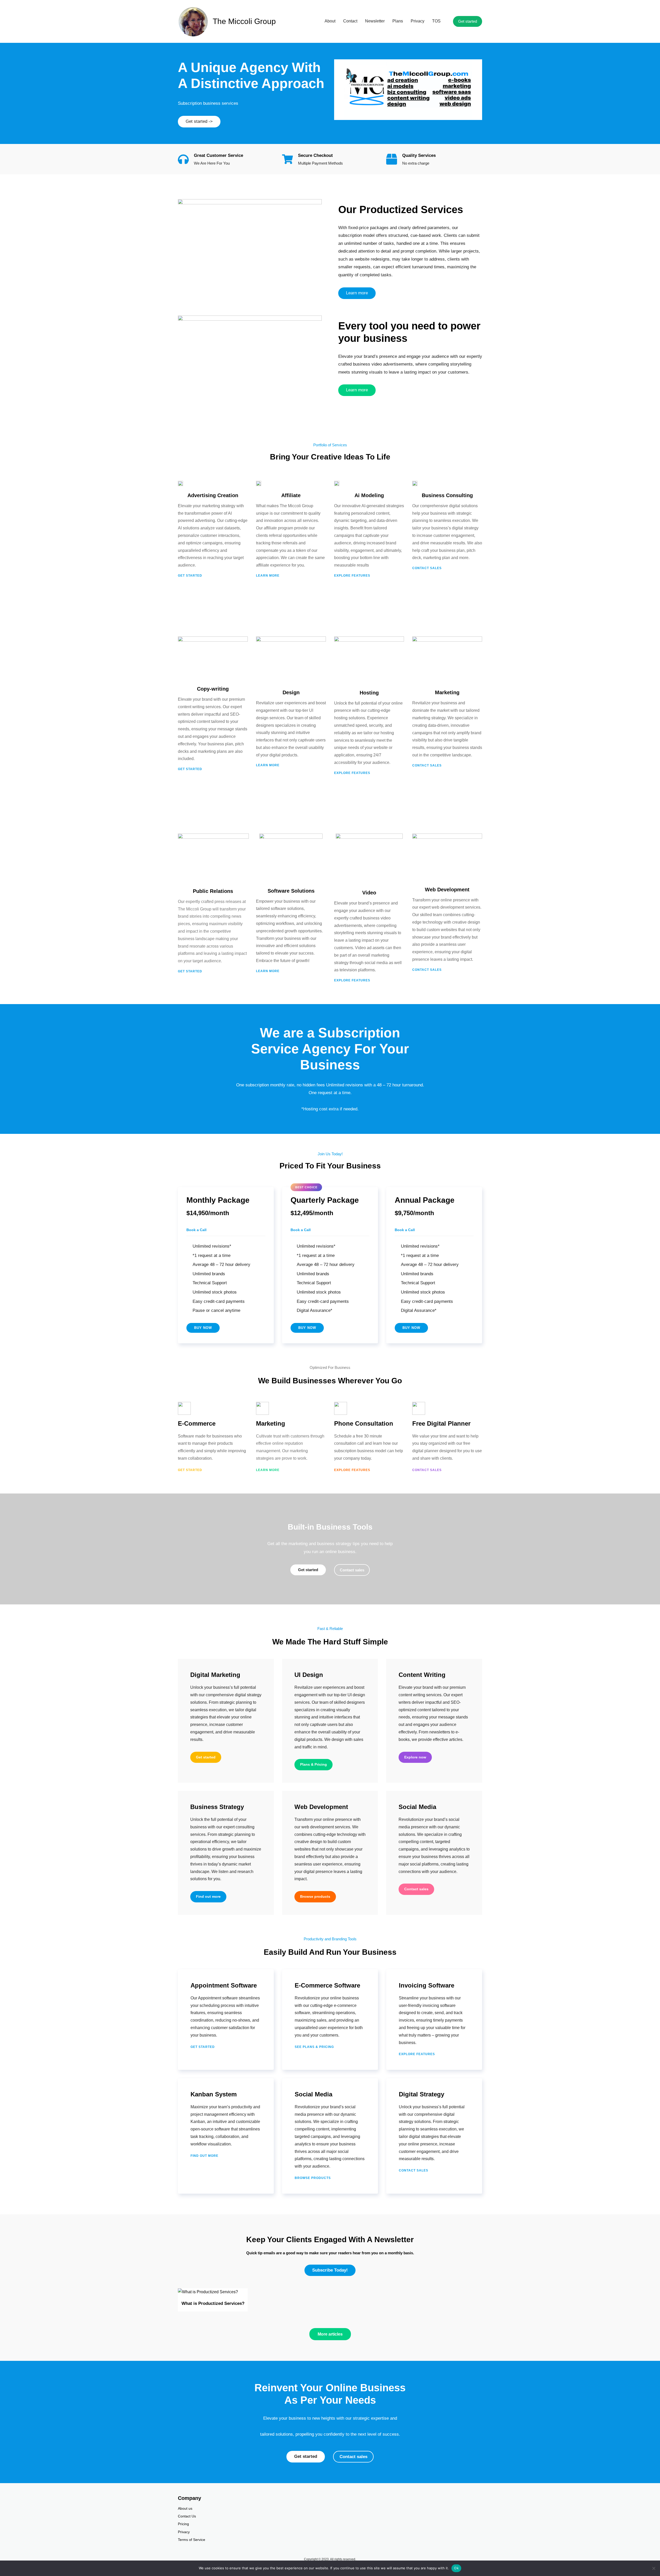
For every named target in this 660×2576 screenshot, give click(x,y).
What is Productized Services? (213, 2303)
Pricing (183, 2524)
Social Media (417, 1807)
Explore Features (353, 1470)
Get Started (191, 1470)
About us (185, 2508)
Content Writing (422, 1675)
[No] (654, 2568)
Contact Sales (427, 1470)
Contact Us (187, 2516)
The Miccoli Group (244, 21)
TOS (436, 21)
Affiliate (291, 495)
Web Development (321, 1807)
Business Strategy (217, 1807)
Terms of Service (192, 2540)
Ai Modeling (369, 495)
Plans (398, 21)
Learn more (357, 293)
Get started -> (199, 121)
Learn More (268, 1470)
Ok (456, 2568)
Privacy (418, 21)
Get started (468, 21)
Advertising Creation (213, 495)
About (330, 21)
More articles (330, 2334)
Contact (350, 21)
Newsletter (375, 21)
